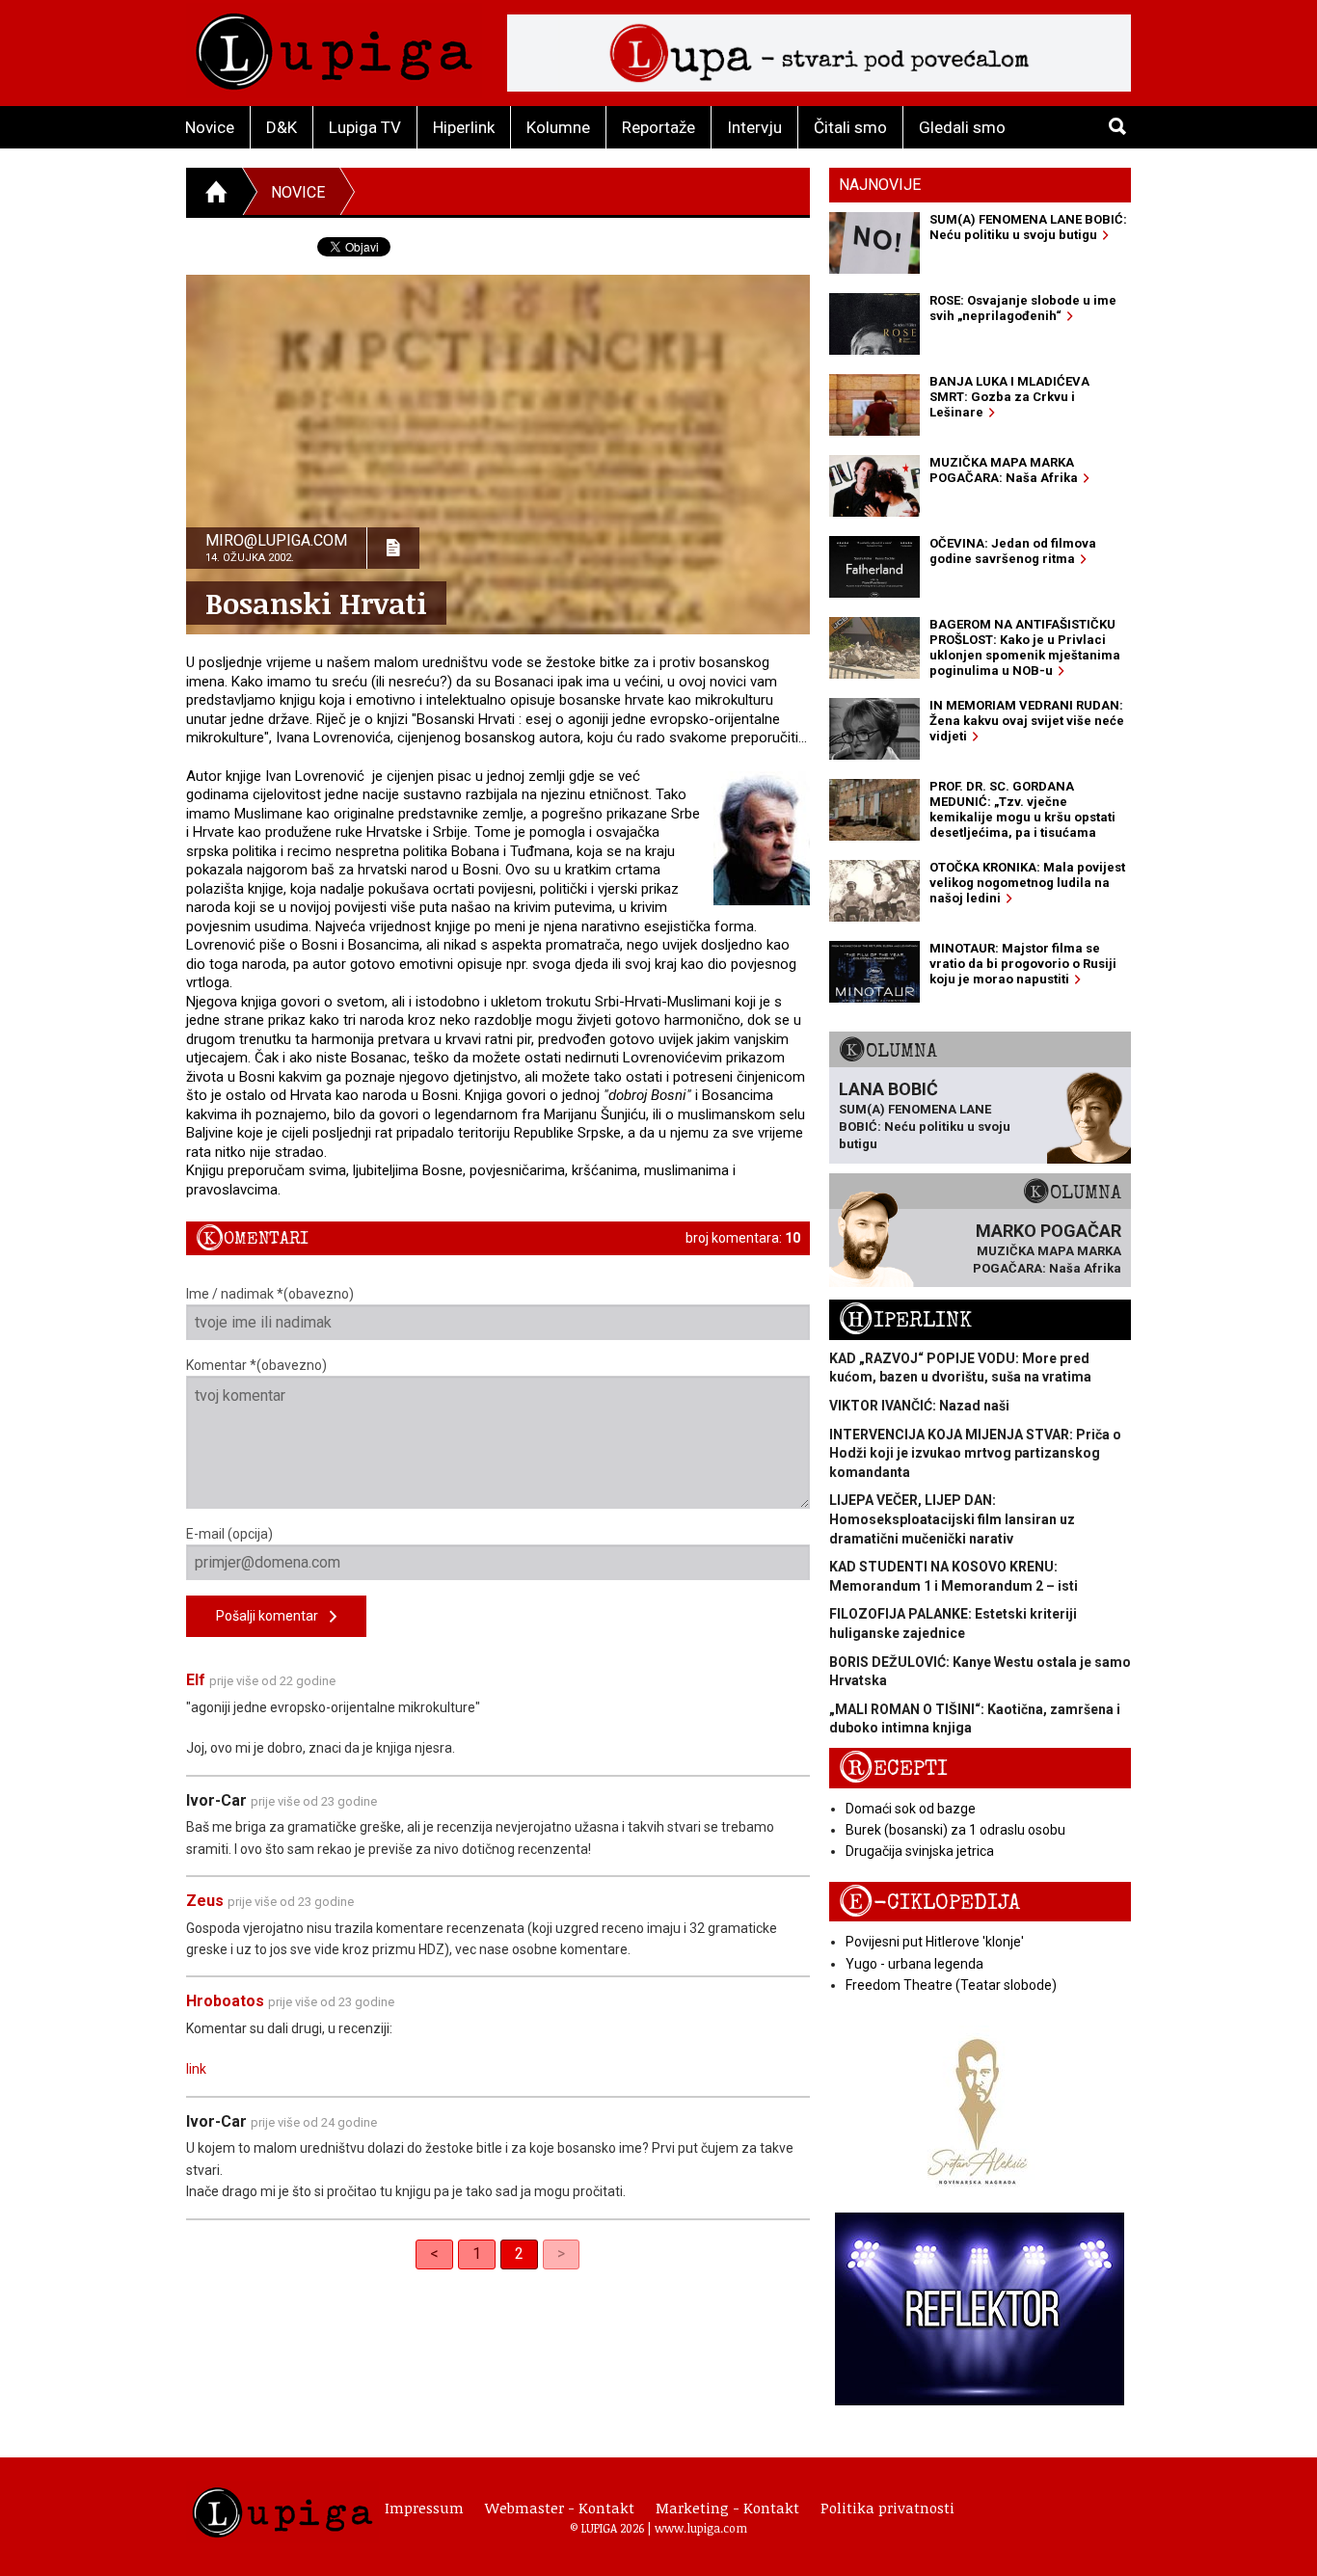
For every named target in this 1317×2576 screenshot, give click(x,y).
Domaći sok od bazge (911, 1809)
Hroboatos (225, 2001)
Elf (196, 1680)
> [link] (561, 2254)
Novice (210, 127)
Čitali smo (850, 127)
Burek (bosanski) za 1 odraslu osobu (955, 1830)
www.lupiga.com (701, 2528)
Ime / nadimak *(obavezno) (270, 1294)
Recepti (893, 1769)
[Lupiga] (334, 47)
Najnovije (880, 185)
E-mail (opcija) (229, 1534)
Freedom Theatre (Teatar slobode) (951, 1985)
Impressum (424, 2508)
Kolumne (558, 127)
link (196, 2069)
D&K (282, 127)
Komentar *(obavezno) (256, 1365)
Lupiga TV (365, 127)
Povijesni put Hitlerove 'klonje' (935, 1942)
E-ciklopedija (929, 1903)
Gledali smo (962, 127)
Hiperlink (464, 127)
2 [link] (519, 2254)
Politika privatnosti (887, 2508)
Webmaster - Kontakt (560, 2508)
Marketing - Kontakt (727, 2508)
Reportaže (658, 127)
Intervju (754, 127)
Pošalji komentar (273, 1616)
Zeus (205, 1901)
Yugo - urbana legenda (914, 1964)
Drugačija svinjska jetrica (920, 1851)
